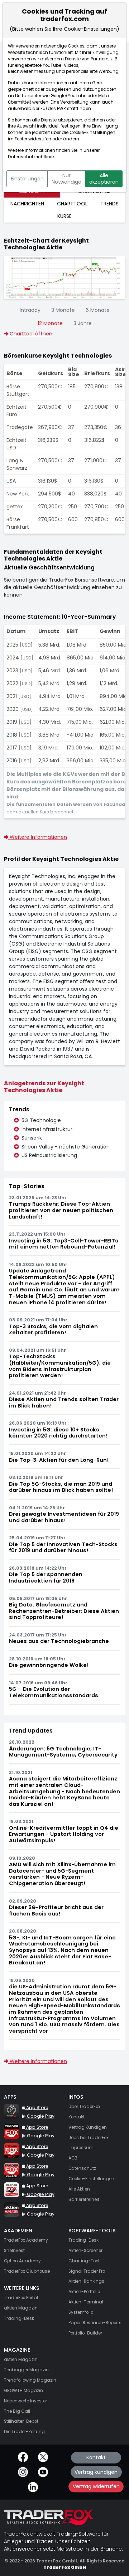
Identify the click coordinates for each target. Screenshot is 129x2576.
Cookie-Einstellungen (92, 133)
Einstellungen (27, 179)
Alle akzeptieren (104, 179)
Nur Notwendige (66, 179)
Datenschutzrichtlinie (31, 157)
